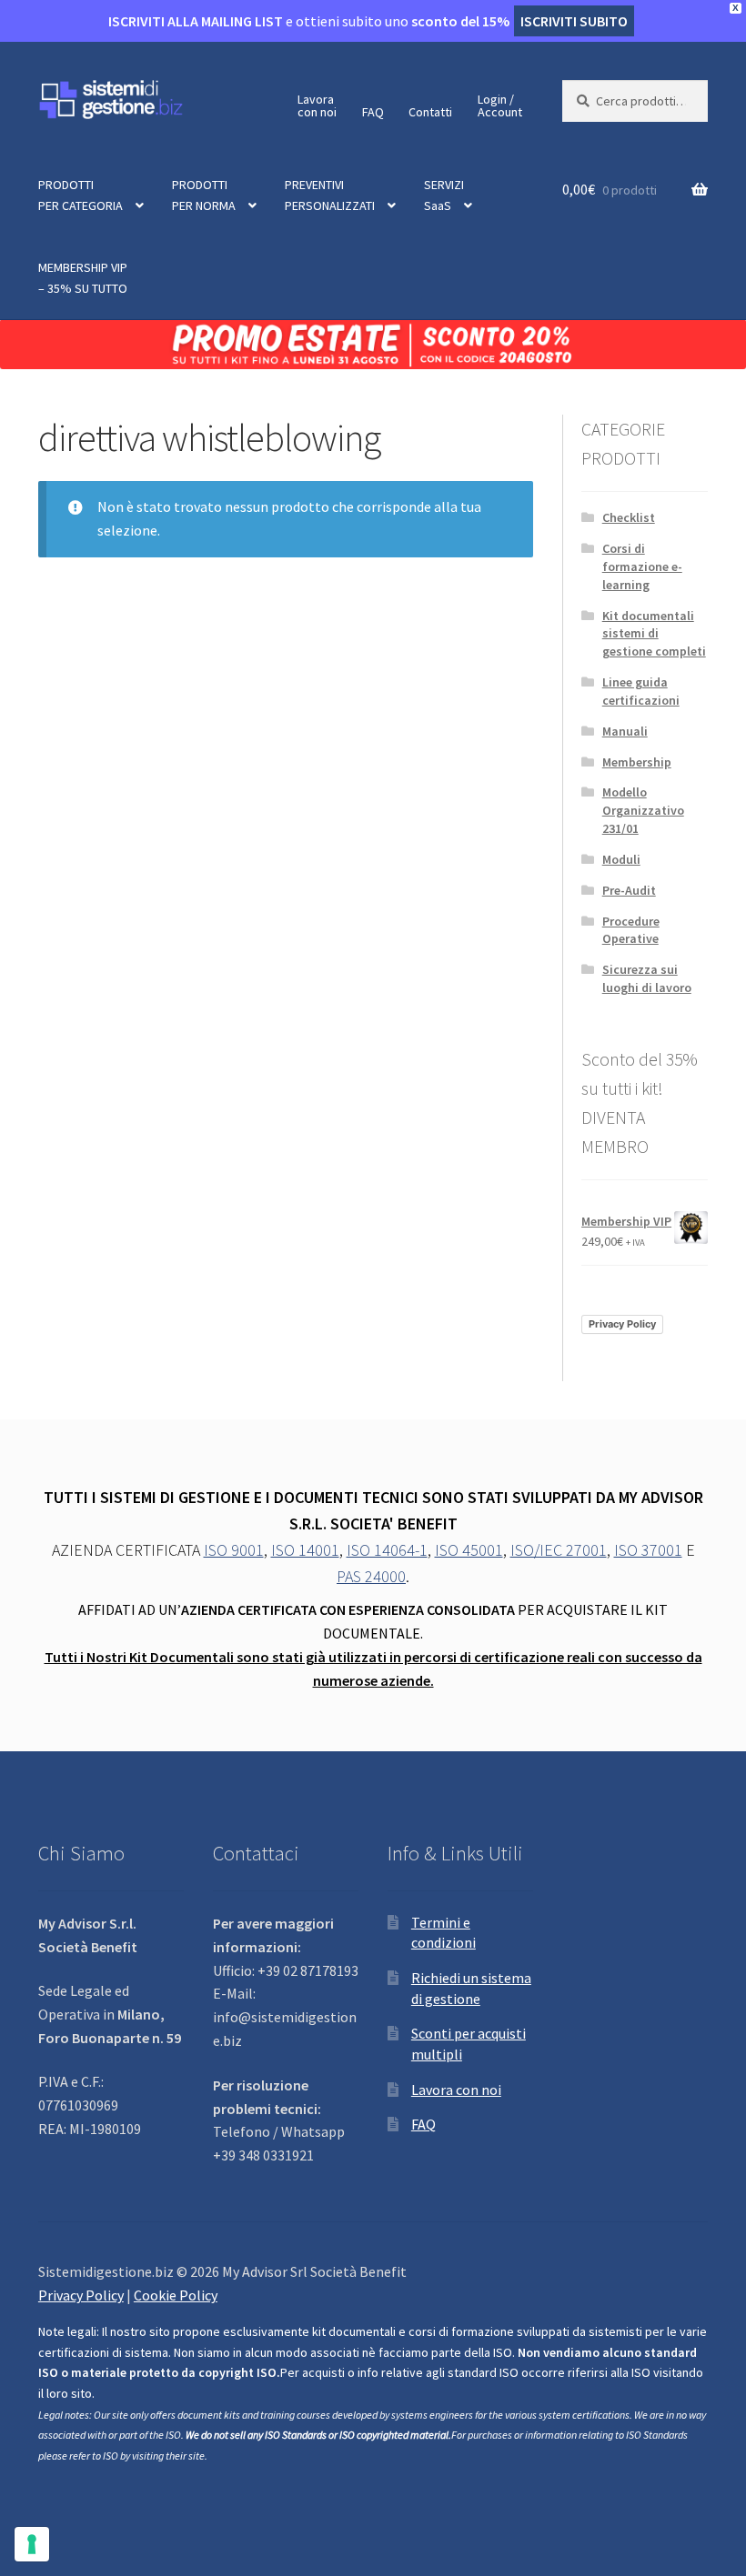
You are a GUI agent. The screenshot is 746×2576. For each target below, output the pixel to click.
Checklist (629, 517)
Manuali (625, 731)
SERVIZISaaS (444, 195)
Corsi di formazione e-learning (642, 566)
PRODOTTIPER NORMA (204, 195)
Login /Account (500, 105)
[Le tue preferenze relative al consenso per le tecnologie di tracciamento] (32, 2544)
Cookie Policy (176, 2295)
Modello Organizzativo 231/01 (643, 810)
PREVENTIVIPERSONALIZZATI (330, 195)
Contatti (430, 112)
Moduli (621, 859)
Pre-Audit (629, 890)
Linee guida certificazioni (641, 691)
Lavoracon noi (317, 105)
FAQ (373, 112)
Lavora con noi (456, 2090)
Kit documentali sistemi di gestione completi (654, 634)
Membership (637, 762)
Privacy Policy (622, 1324)
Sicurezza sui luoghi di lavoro (647, 978)
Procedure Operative (631, 930)
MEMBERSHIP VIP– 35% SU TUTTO (83, 278)
